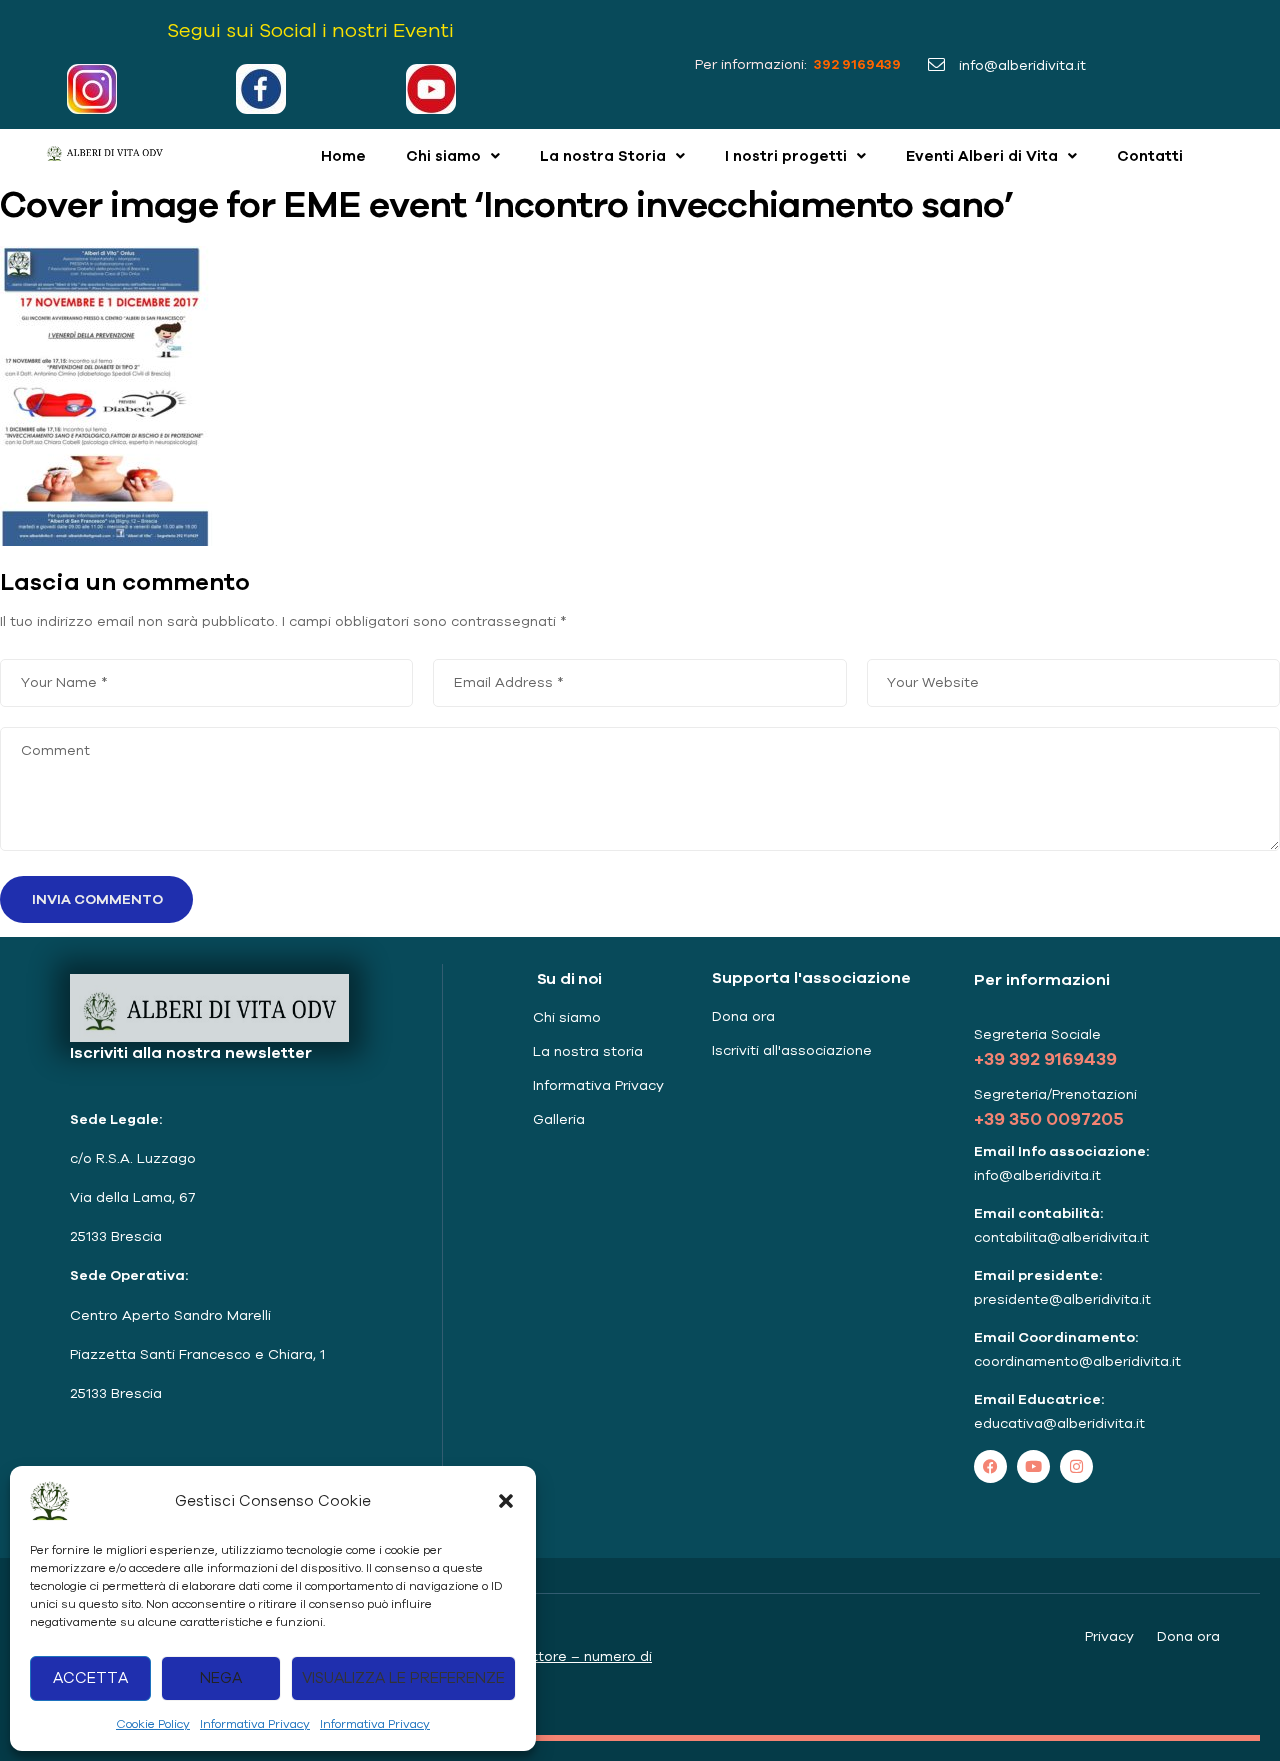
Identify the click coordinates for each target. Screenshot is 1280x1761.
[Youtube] (1033, 1466)
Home (343, 155)
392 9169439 (856, 64)
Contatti (1150, 155)
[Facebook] (990, 1466)
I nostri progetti (786, 155)
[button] (506, 1501)
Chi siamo (443, 155)
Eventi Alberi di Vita (982, 155)
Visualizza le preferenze (403, 1677)
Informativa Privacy (255, 1723)
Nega (221, 1677)
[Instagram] (1076, 1466)
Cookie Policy (153, 1723)
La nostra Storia (603, 155)
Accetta (90, 1677)
